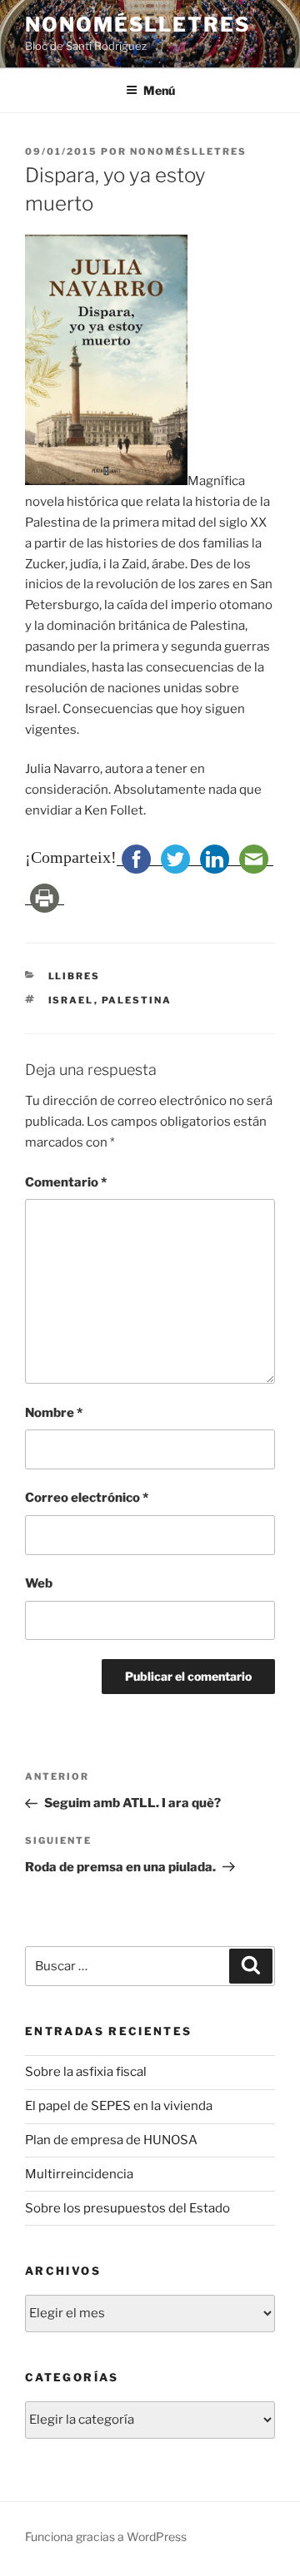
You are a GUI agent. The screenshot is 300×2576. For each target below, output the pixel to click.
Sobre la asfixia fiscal (86, 2072)
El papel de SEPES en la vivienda (119, 2106)
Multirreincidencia (79, 2174)
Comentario (66, 1182)
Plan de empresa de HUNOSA (111, 2140)
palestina (137, 1000)
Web (39, 1583)
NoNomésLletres (138, 25)
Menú (159, 90)
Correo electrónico (87, 1498)
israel (71, 1000)
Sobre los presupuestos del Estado (127, 2208)
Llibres (75, 976)
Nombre (54, 1413)
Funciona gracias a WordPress (106, 2536)
